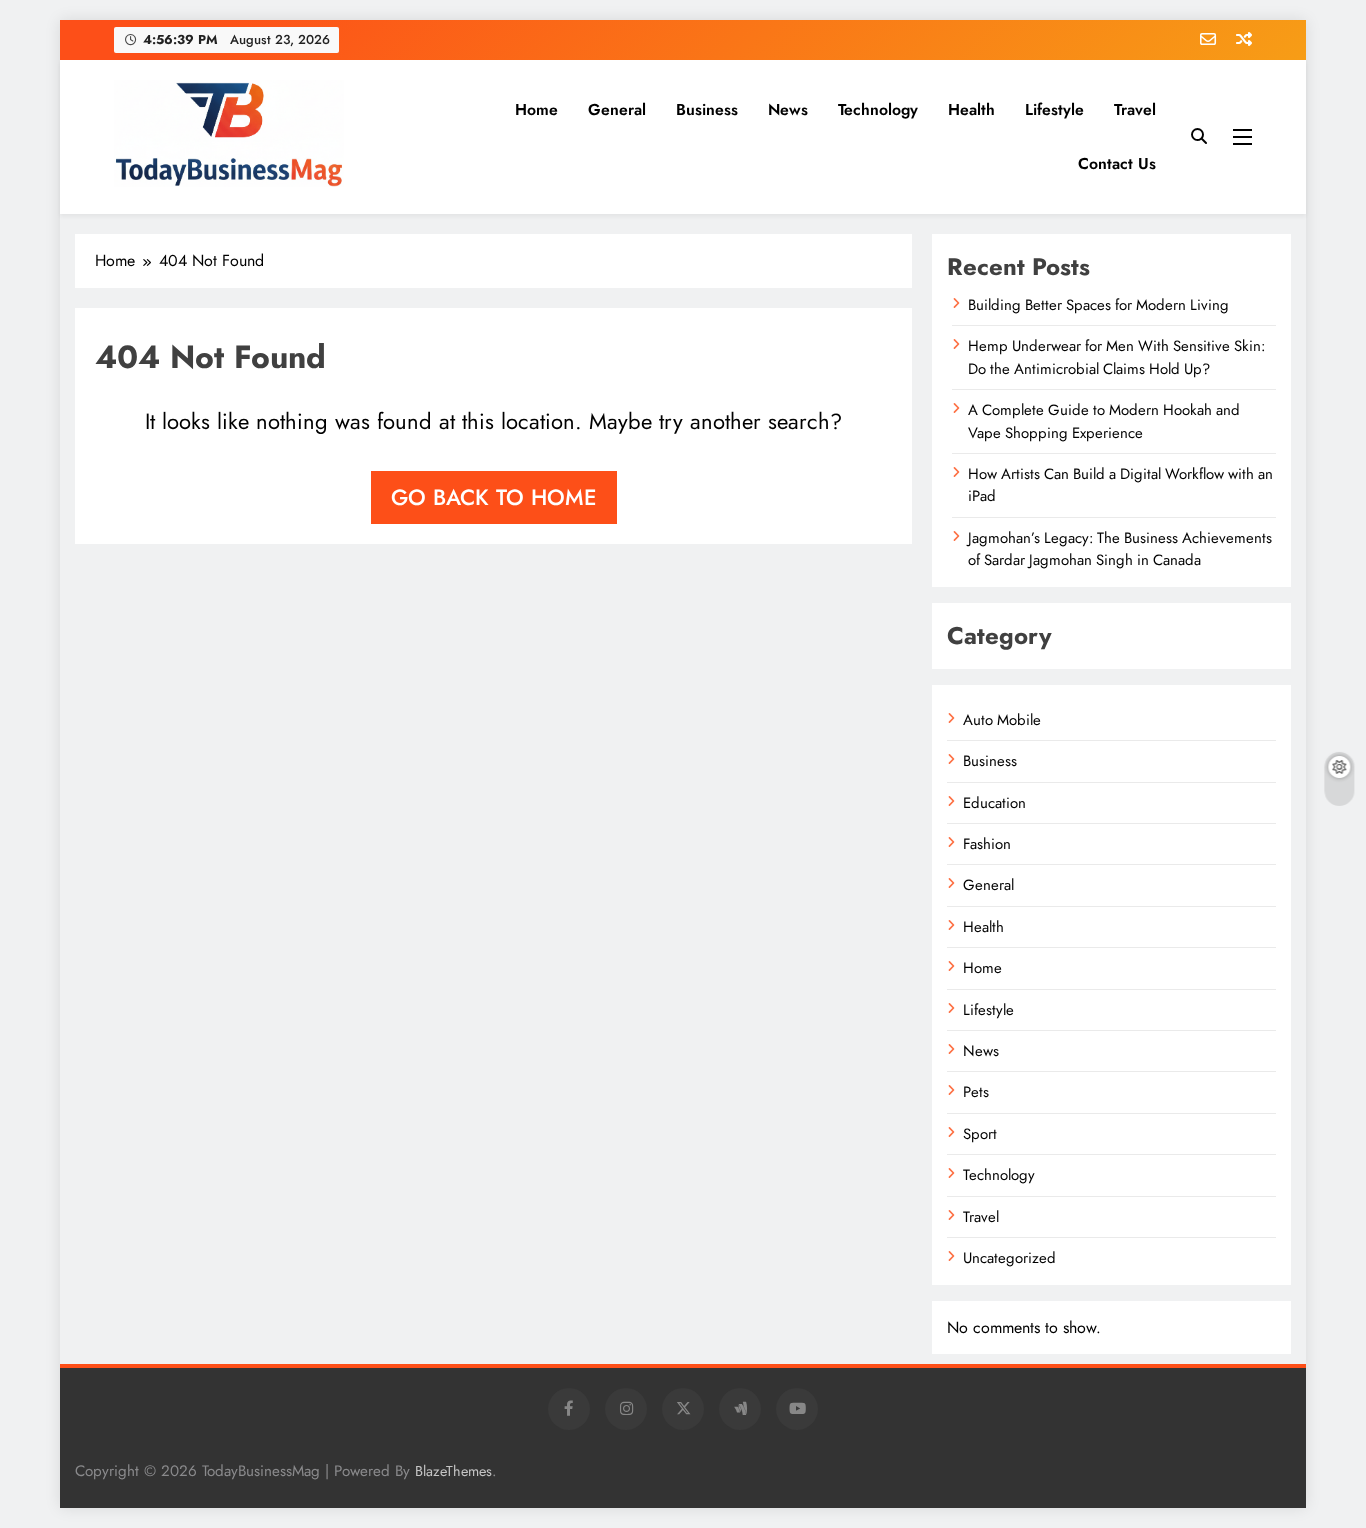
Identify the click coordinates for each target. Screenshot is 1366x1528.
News (788, 109)
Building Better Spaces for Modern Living (1098, 305)
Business (707, 109)
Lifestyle (1054, 109)
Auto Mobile (1002, 720)
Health (971, 109)
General (617, 109)
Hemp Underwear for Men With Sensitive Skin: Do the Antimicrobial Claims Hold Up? (1116, 357)
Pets (976, 1092)
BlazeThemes (453, 1471)
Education (994, 803)
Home (536, 109)
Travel (1135, 109)
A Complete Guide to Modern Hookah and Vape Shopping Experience (1104, 421)
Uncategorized (1009, 1258)
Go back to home (494, 497)
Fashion (987, 844)
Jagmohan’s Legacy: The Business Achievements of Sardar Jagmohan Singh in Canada (1120, 549)
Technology (878, 109)
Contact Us (1117, 163)
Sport (980, 1134)
